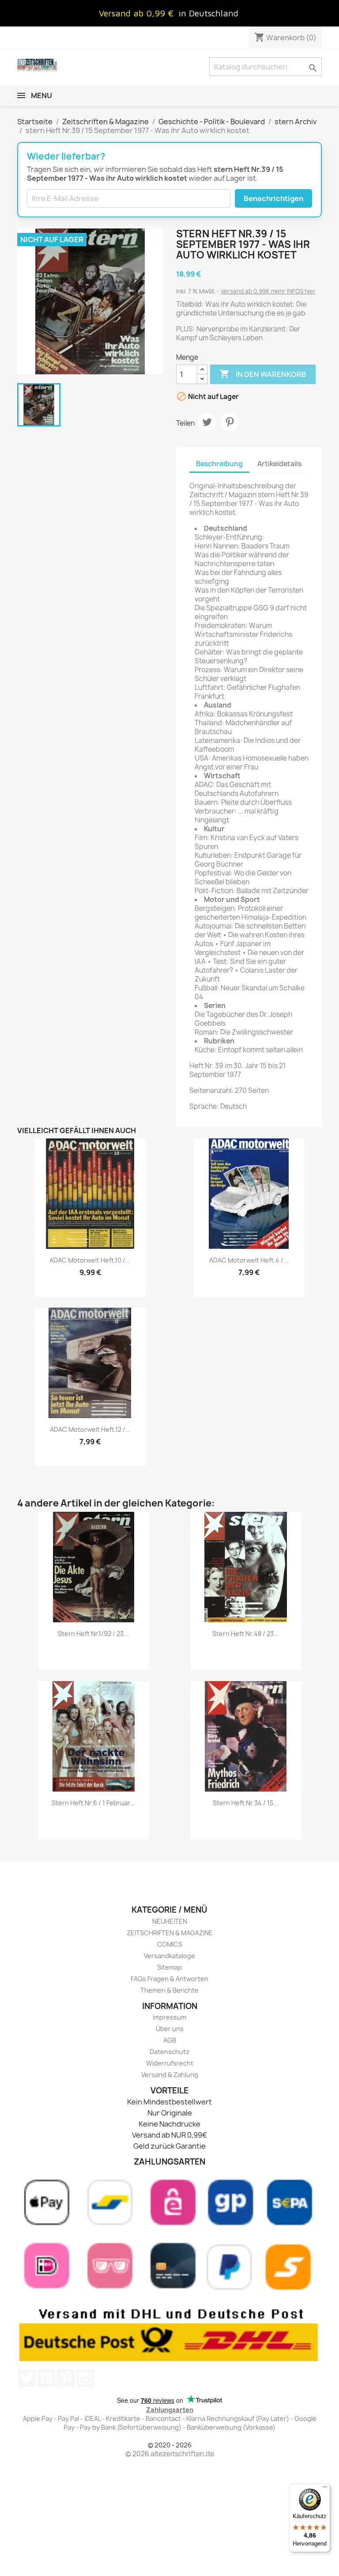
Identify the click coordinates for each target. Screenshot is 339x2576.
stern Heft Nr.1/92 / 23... (93, 1634)
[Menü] (325, 2489)
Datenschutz (169, 2052)
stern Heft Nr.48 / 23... (246, 1634)
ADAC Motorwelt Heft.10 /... (90, 1260)
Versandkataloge (169, 1956)
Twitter (27, 2378)
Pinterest (230, 422)
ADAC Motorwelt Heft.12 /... (90, 1429)
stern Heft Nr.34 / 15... (246, 1803)
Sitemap (169, 1967)
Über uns (170, 2029)
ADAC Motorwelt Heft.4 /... (249, 1260)
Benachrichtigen (273, 198)
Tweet (207, 422)
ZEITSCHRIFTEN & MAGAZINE (170, 1933)
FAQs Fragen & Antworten (169, 1979)
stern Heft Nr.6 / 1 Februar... (93, 1803)
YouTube (46, 2378)
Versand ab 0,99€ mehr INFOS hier (268, 291)
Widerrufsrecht (170, 2063)
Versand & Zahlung (170, 2075)
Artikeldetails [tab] (279, 464)
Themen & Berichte (169, 1990)
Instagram (85, 2378)
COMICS (170, 1944)
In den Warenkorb (263, 374)
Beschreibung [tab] (219, 464)
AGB (170, 2040)
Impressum (169, 2017)
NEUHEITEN (170, 1921)
